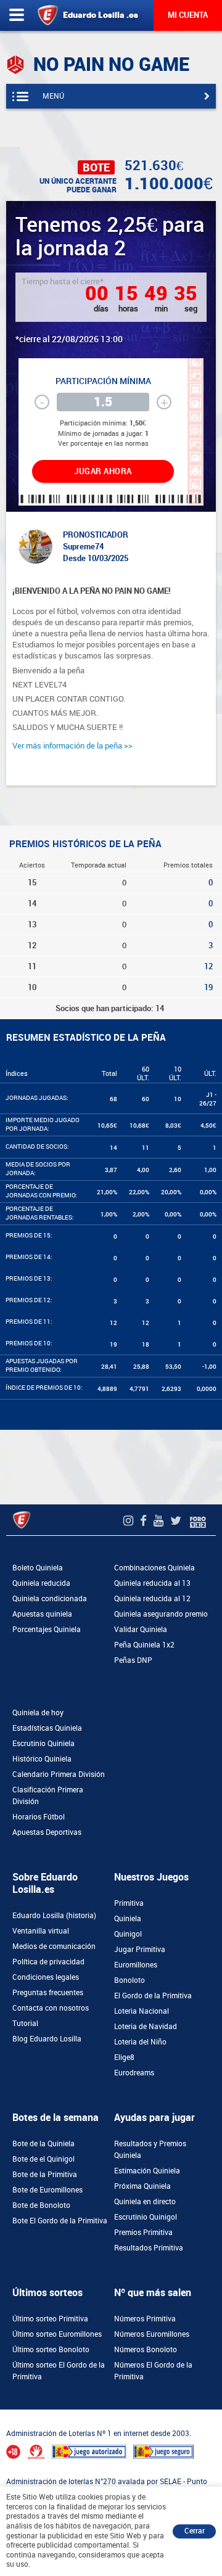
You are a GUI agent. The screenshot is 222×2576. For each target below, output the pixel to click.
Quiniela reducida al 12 (152, 1599)
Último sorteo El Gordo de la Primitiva (59, 2371)
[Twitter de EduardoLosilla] (177, 1521)
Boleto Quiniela (38, 1568)
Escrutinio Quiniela (43, 1744)
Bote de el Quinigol (43, 2159)
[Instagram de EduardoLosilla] (130, 1521)
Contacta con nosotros (51, 2008)
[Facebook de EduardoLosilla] (145, 1521)
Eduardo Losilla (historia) (54, 1916)
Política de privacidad (48, 1962)
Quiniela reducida (41, 1583)
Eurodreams (134, 2073)
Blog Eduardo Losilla (47, 2039)
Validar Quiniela (141, 1630)
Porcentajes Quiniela (47, 1630)
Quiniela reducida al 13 (152, 1583)
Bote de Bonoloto (41, 2205)
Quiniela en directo (145, 2202)
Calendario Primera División (59, 1774)
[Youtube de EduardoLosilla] (160, 1521)
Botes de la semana (55, 2118)
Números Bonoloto (146, 2350)
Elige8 (124, 2057)
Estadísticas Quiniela (47, 1728)
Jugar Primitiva (140, 1950)
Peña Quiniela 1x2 (144, 1645)
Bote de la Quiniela (43, 2144)
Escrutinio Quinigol (146, 2217)
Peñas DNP (133, 1660)
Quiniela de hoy (38, 1713)
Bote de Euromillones (47, 2190)
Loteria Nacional (142, 2011)
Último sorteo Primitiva (50, 2319)
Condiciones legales (46, 1977)
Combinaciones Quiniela (154, 1568)
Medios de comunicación (54, 1946)
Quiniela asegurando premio (161, 1614)
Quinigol (128, 1934)
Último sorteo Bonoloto (51, 2350)
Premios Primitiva (143, 2233)
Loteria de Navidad (146, 2027)
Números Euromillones (152, 2334)
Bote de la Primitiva (45, 2175)
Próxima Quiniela (142, 2186)
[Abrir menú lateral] (17, 15)
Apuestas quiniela (42, 1614)
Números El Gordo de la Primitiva (153, 2371)
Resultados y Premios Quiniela (150, 2150)
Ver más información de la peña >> (72, 746)
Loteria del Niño (140, 2042)
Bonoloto (129, 1980)
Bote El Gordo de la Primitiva (60, 2221)
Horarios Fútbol (39, 1817)
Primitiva (129, 1903)
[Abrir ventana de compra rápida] (4, 2413)
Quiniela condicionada (50, 1599)
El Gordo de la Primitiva (153, 1996)
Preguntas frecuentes (48, 1993)
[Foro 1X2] (198, 1521)
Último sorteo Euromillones (57, 2334)
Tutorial (25, 2024)
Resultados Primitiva (149, 2248)
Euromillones (136, 1965)
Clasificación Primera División (48, 1796)
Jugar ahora (103, 471)
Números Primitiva (145, 2319)
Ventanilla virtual (41, 1931)
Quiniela (128, 1919)
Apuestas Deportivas (47, 1832)
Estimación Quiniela (147, 2171)
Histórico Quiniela (42, 1759)
